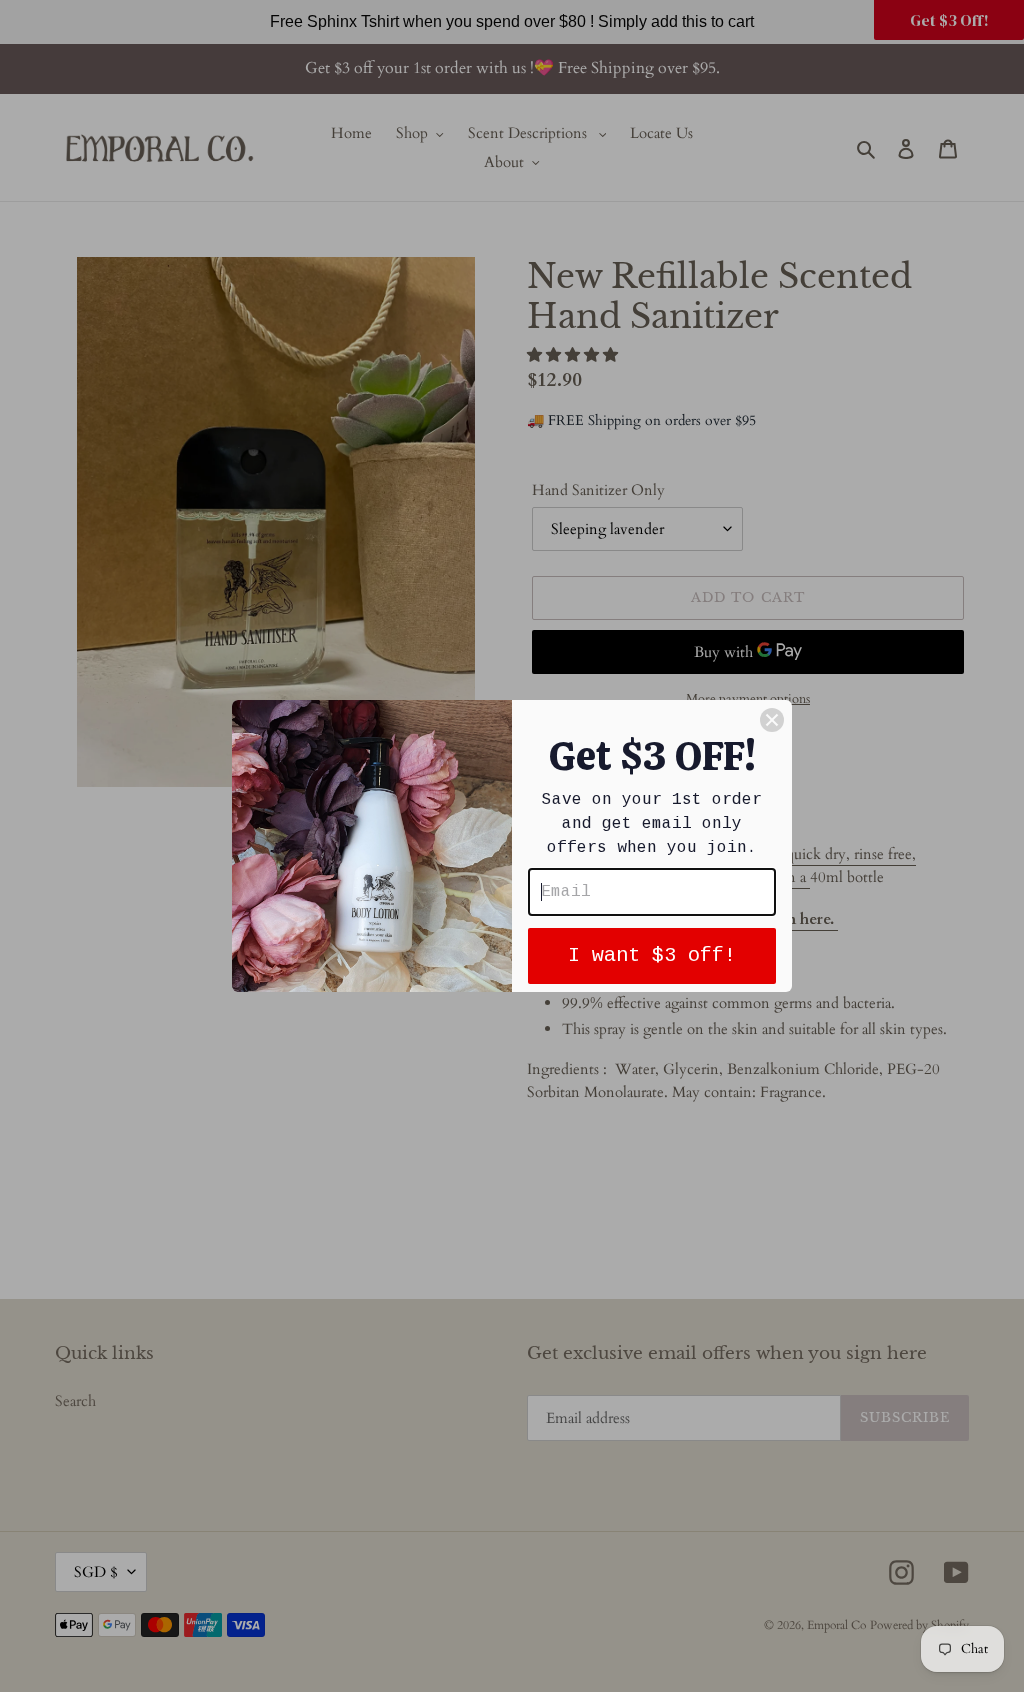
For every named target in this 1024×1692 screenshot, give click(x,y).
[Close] (772, 720)
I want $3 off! (652, 955)
